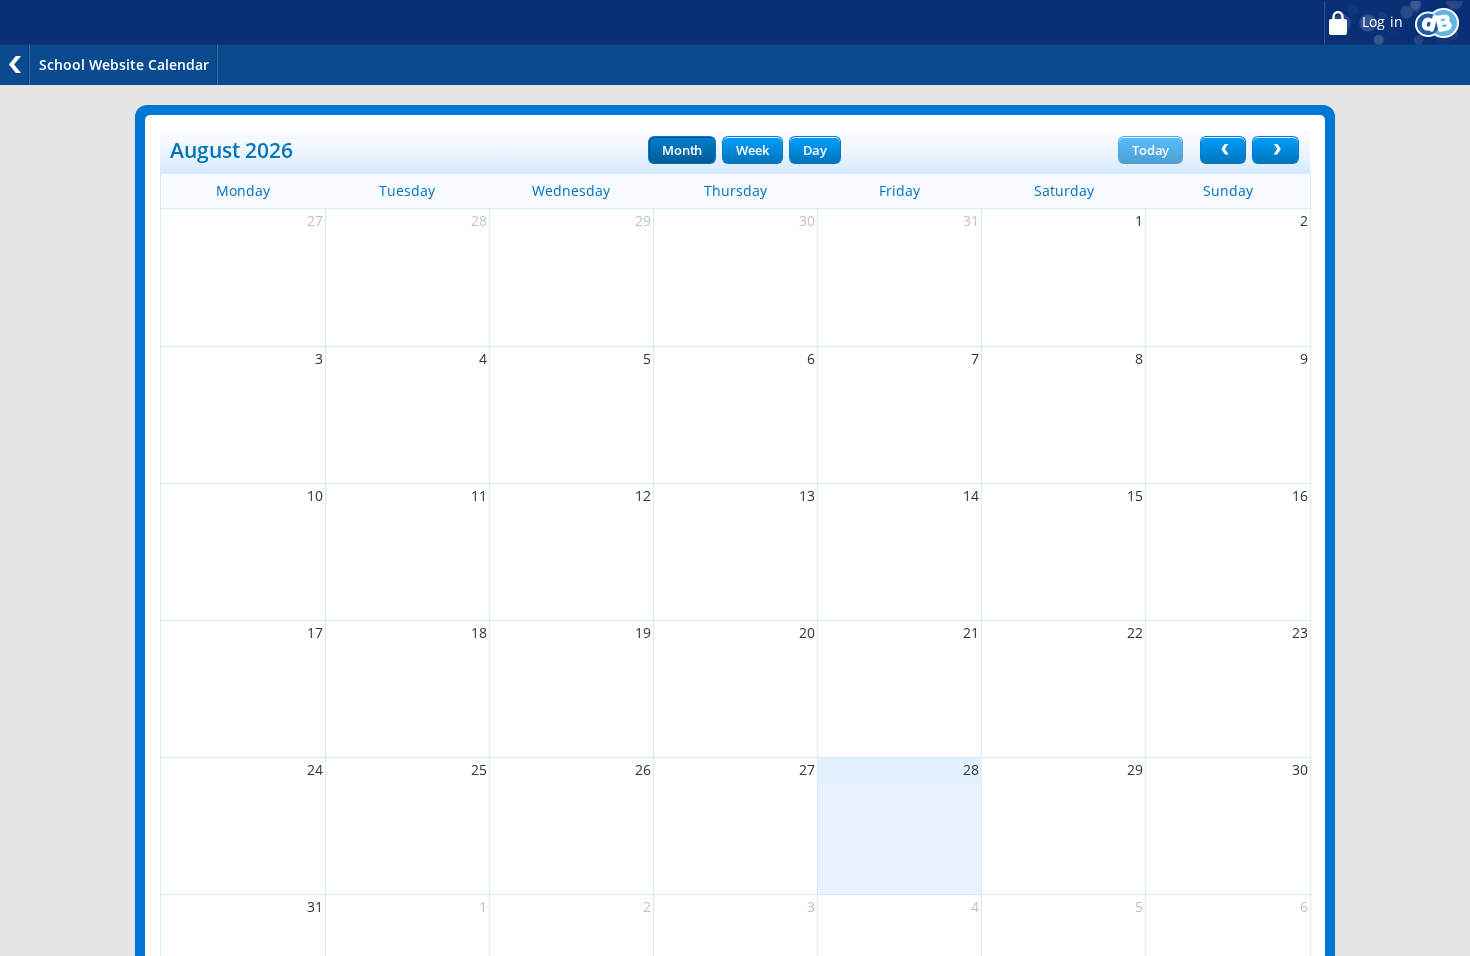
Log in (1380, 22)
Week (752, 150)
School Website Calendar (124, 64)
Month (682, 150)
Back (15, 64)
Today (1150, 150)
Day (815, 150)
